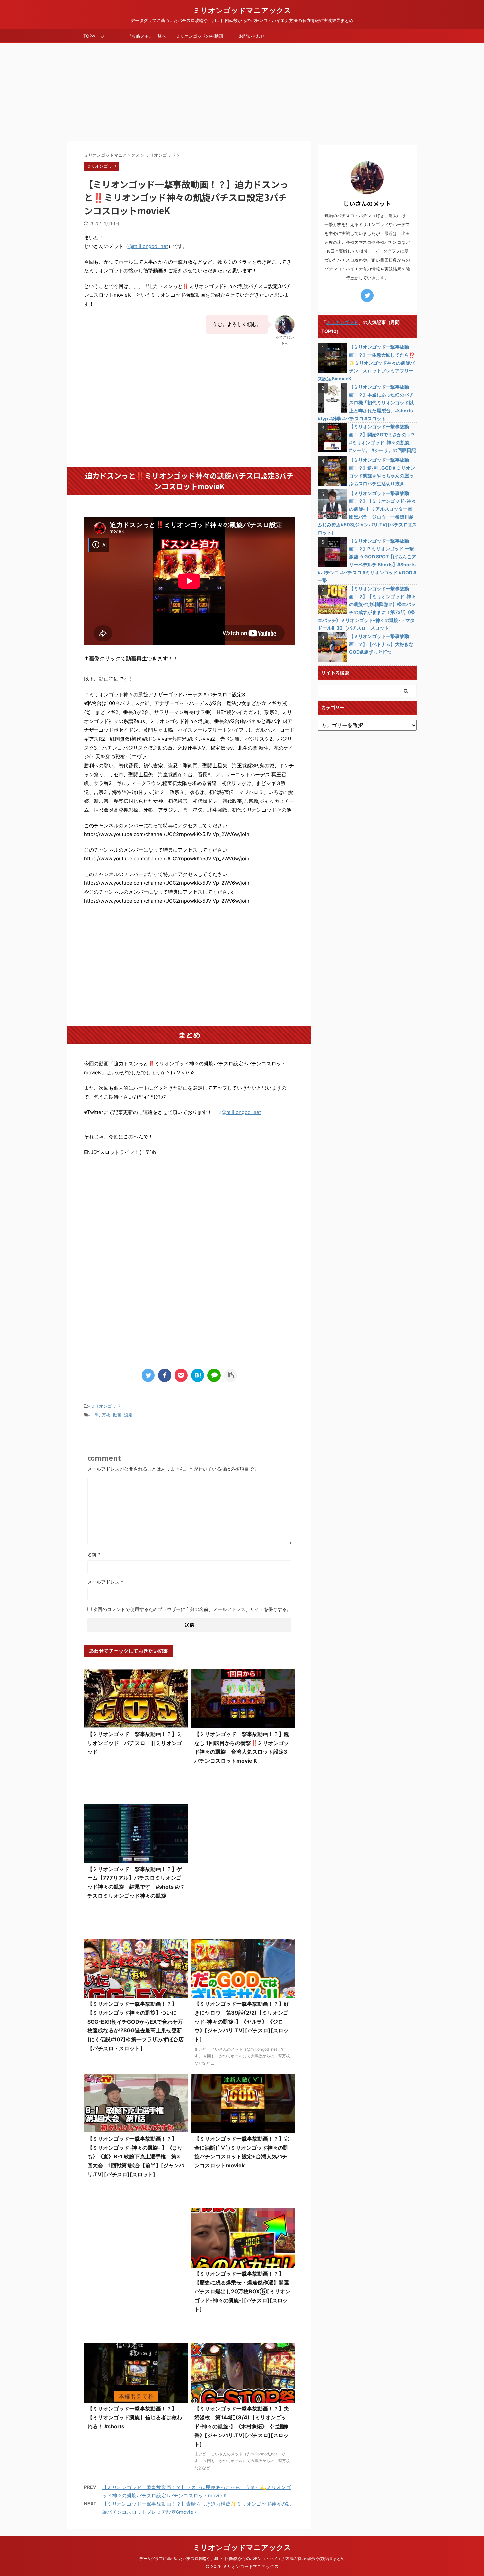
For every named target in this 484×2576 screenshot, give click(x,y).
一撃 (95, 1415)
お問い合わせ (252, 36)
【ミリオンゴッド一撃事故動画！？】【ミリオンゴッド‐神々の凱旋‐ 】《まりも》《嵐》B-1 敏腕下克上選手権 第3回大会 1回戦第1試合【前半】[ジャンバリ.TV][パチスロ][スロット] (136, 2156)
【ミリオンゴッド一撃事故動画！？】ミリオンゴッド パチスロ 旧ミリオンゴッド (135, 1743)
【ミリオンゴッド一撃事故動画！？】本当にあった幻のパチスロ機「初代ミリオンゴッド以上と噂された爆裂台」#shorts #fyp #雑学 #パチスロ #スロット (366, 403)
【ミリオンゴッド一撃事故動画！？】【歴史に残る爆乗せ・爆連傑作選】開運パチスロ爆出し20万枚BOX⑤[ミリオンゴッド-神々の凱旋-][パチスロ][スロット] (242, 2291)
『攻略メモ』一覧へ (147, 36)
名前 (94, 1555)
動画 (117, 1415)
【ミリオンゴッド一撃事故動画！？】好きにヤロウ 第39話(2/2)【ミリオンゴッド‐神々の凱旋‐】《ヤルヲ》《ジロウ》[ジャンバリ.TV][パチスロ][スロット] (242, 2022)
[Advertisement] (242, 92)
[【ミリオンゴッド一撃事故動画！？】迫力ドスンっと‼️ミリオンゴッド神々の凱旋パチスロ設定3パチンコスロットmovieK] (198, 1375)
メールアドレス (105, 1582)
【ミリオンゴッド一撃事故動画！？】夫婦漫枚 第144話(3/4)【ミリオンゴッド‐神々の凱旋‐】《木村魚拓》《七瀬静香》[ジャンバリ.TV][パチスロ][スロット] (242, 2426)
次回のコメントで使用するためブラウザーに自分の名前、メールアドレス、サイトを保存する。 (192, 1609)
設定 (128, 1415)
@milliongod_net (148, 246)
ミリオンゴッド (106, 1406)
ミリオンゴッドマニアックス (242, 10)
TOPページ (94, 36)
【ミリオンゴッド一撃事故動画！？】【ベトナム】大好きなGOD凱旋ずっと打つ (381, 644)
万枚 (106, 1415)
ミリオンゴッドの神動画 (199, 36)
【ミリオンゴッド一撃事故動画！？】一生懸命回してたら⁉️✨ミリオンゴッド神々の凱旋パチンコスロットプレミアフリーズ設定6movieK (366, 363)
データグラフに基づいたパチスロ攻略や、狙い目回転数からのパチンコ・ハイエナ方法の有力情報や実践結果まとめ (242, 2558)
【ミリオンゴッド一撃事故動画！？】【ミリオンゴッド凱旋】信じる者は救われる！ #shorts (135, 2417)
